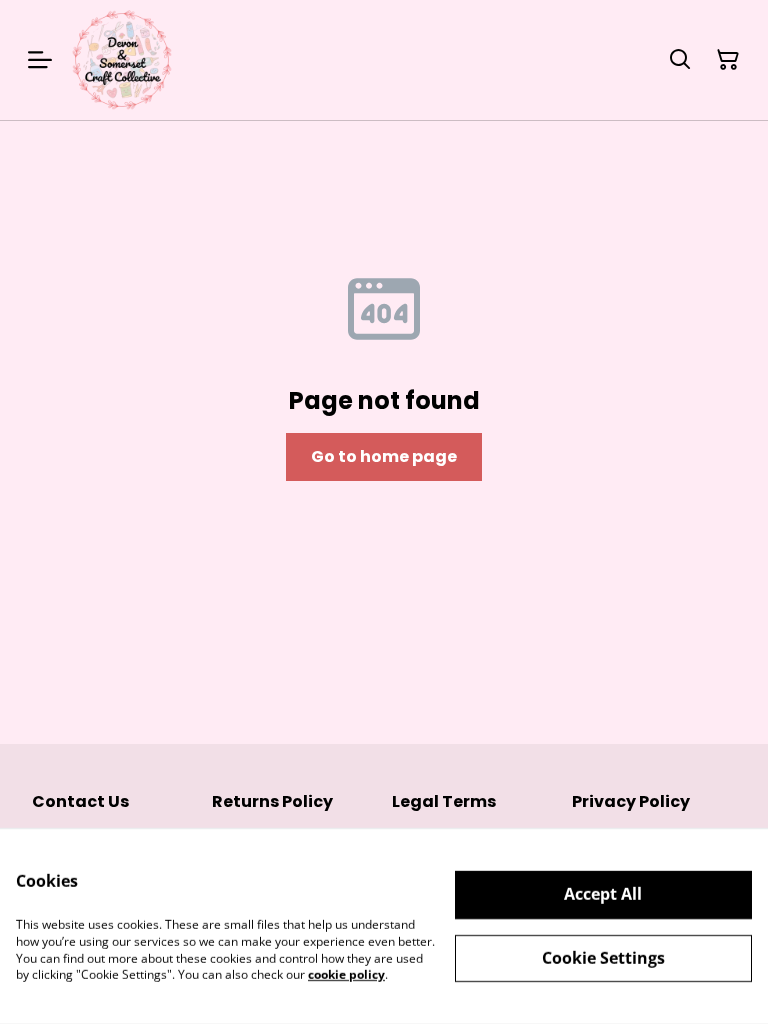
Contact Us (80, 801)
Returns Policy (272, 801)
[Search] (680, 60)
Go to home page (384, 456)
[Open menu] (40, 60)
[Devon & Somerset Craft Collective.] (122, 60)
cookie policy (346, 974)
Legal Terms (444, 801)
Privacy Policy (631, 801)
